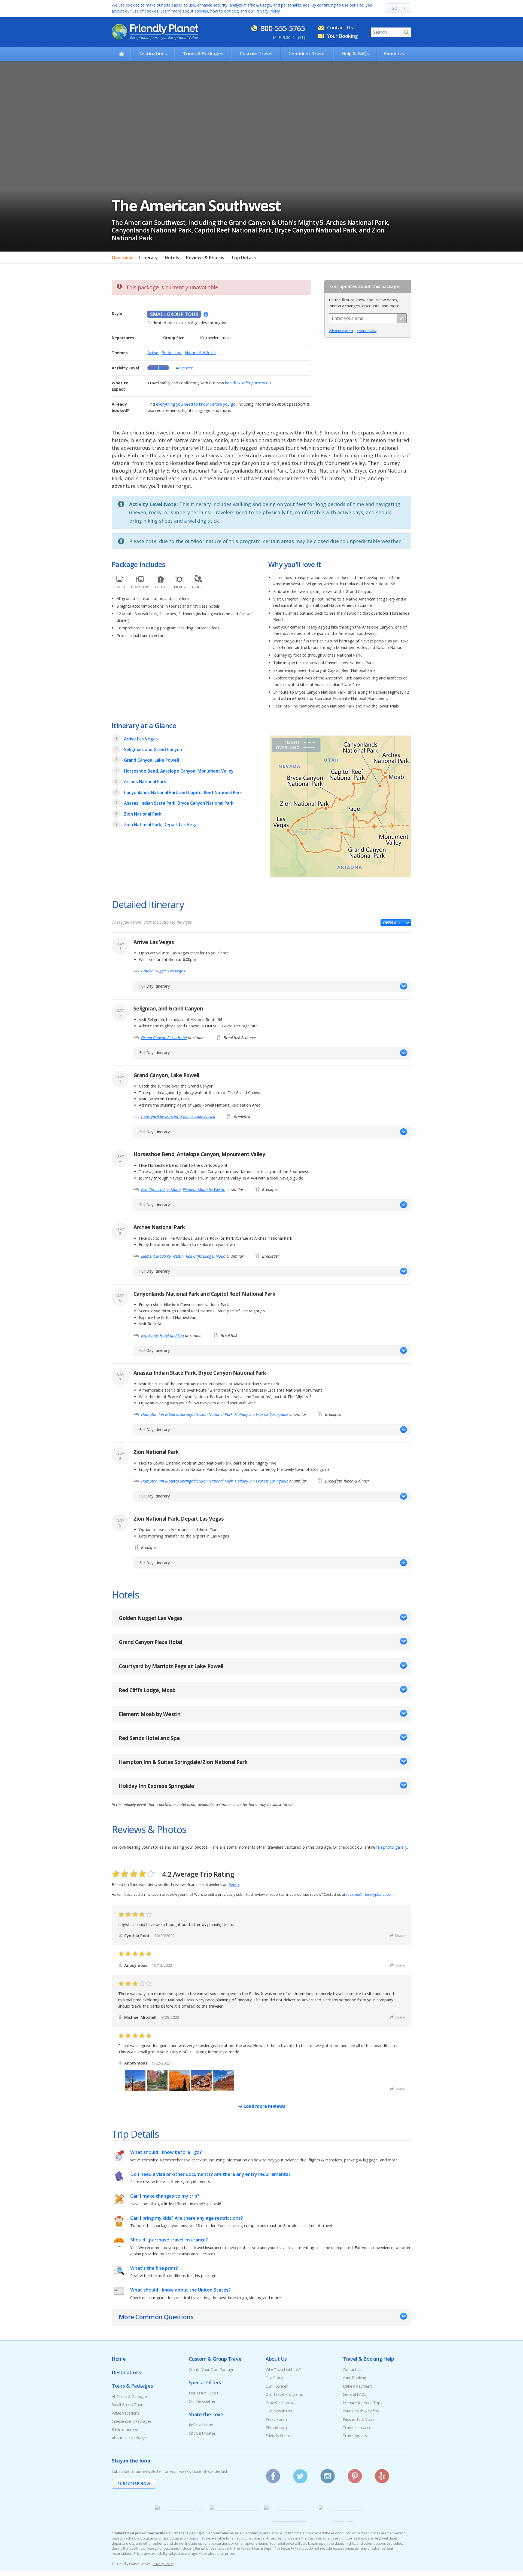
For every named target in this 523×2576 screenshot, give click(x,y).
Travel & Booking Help (368, 2359)
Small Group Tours (128, 2405)
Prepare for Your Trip (362, 2403)
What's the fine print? (154, 2268)
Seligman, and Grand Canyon (153, 749)
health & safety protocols (248, 383)
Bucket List (172, 353)
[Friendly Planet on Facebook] (273, 2474)
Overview (122, 258)
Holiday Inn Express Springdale (261, 1414)
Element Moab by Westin (204, 1189)
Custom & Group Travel (216, 2359)
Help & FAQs (355, 53)
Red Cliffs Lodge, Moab (161, 1189)
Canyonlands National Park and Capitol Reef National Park (183, 792)
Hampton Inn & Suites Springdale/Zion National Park (187, 1414)
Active (153, 353)
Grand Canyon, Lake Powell (151, 760)
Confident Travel (307, 53)
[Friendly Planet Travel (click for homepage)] (155, 32)
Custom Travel (256, 53)
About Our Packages (130, 2438)
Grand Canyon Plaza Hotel (164, 1038)
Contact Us (340, 27)
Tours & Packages (203, 53)
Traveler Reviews (280, 2403)
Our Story (274, 2378)
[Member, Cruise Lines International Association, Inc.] (289, 2520)
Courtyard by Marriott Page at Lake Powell (178, 1117)
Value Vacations (125, 2413)
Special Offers (205, 2382)
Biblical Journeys (126, 2430)
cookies (201, 11)
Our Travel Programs (284, 2394)
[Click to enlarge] (340, 807)
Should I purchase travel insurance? (169, 2240)
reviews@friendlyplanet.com (370, 1894)
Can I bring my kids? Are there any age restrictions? (187, 2218)
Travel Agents (355, 2436)
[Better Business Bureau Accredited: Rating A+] (343, 2520)
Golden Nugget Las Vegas (163, 971)
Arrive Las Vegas (141, 739)
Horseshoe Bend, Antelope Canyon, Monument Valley (179, 771)
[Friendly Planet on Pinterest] (355, 2474)
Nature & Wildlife (200, 353)
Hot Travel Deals (203, 2393)
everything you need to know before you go (196, 404)
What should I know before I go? (166, 2152)
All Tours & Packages (130, 2396)
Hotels (172, 258)
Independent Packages (132, 2421)
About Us (394, 53)
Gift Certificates (202, 2433)
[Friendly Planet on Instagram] (328, 2474)
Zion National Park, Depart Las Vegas (162, 825)
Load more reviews (264, 2106)
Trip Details (244, 258)
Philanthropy (277, 2428)
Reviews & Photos (205, 258)
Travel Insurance (357, 2428)
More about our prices (217, 2554)
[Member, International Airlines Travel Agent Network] (234, 2514)
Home (119, 2359)
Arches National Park (145, 782)
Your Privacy (367, 331)
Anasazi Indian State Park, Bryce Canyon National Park (179, 803)
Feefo (234, 1884)
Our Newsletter (202, 2401)
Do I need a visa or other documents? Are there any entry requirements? (210, 2174)
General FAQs (355, 2394)
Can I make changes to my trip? (165, 2196)
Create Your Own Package (212, 2370)
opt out (231, 11)
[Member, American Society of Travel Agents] (180, 2514)
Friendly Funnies (279, 2436)
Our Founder (277, 2386)
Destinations (153, 53)
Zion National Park (143, 814)
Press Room (276, 2419)
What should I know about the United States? (180, 2290)
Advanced (185, 368)
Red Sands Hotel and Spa (162, 1335)
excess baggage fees (350, 2548)
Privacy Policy (268, 11)
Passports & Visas (358, 2419)
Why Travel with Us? (283, 2370)
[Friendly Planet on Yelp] (382, 2474)
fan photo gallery (392, 1847)
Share (400, 1935)
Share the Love (206, 2414)
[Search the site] (406, 32)
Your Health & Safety (361, 2411)
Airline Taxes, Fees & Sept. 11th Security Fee (265, 2548)
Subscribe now (134, 2484)
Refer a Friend (201, 2425)
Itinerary (148, 258)
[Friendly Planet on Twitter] (300, 2474)
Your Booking (343, 36)
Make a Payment (357, 2386)
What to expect (341, 331)
